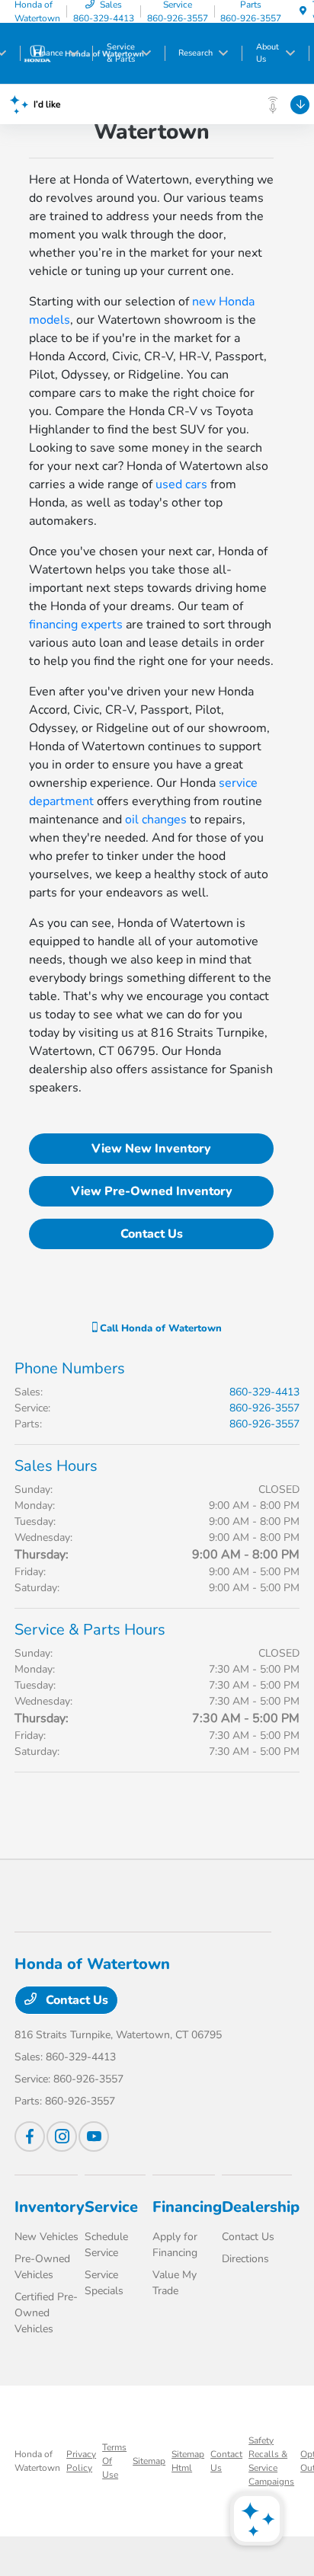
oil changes (156, 820)
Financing (187, 2207)
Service (111, 2207)
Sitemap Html (188, 2461)
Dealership (261, 2207)
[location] (303, 11)
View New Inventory (151, 1149)
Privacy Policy (81, 2461)
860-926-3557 (264, 1408)
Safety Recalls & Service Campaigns (271, 2461)
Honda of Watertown (37, 2461)
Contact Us (152, 1234)
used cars (181, 484)
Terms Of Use (114, 2461)
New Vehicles (46, 2237)
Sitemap (149, 2461)
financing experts (76, 625)
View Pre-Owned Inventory (152, 1191)
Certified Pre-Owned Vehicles (46, 2313)
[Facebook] (30, 2137)
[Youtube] (94, 2137)
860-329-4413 (264, 1392)
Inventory (50, 2207)
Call (159, 1328)
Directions (245, 2259)
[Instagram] (62, 2137)
